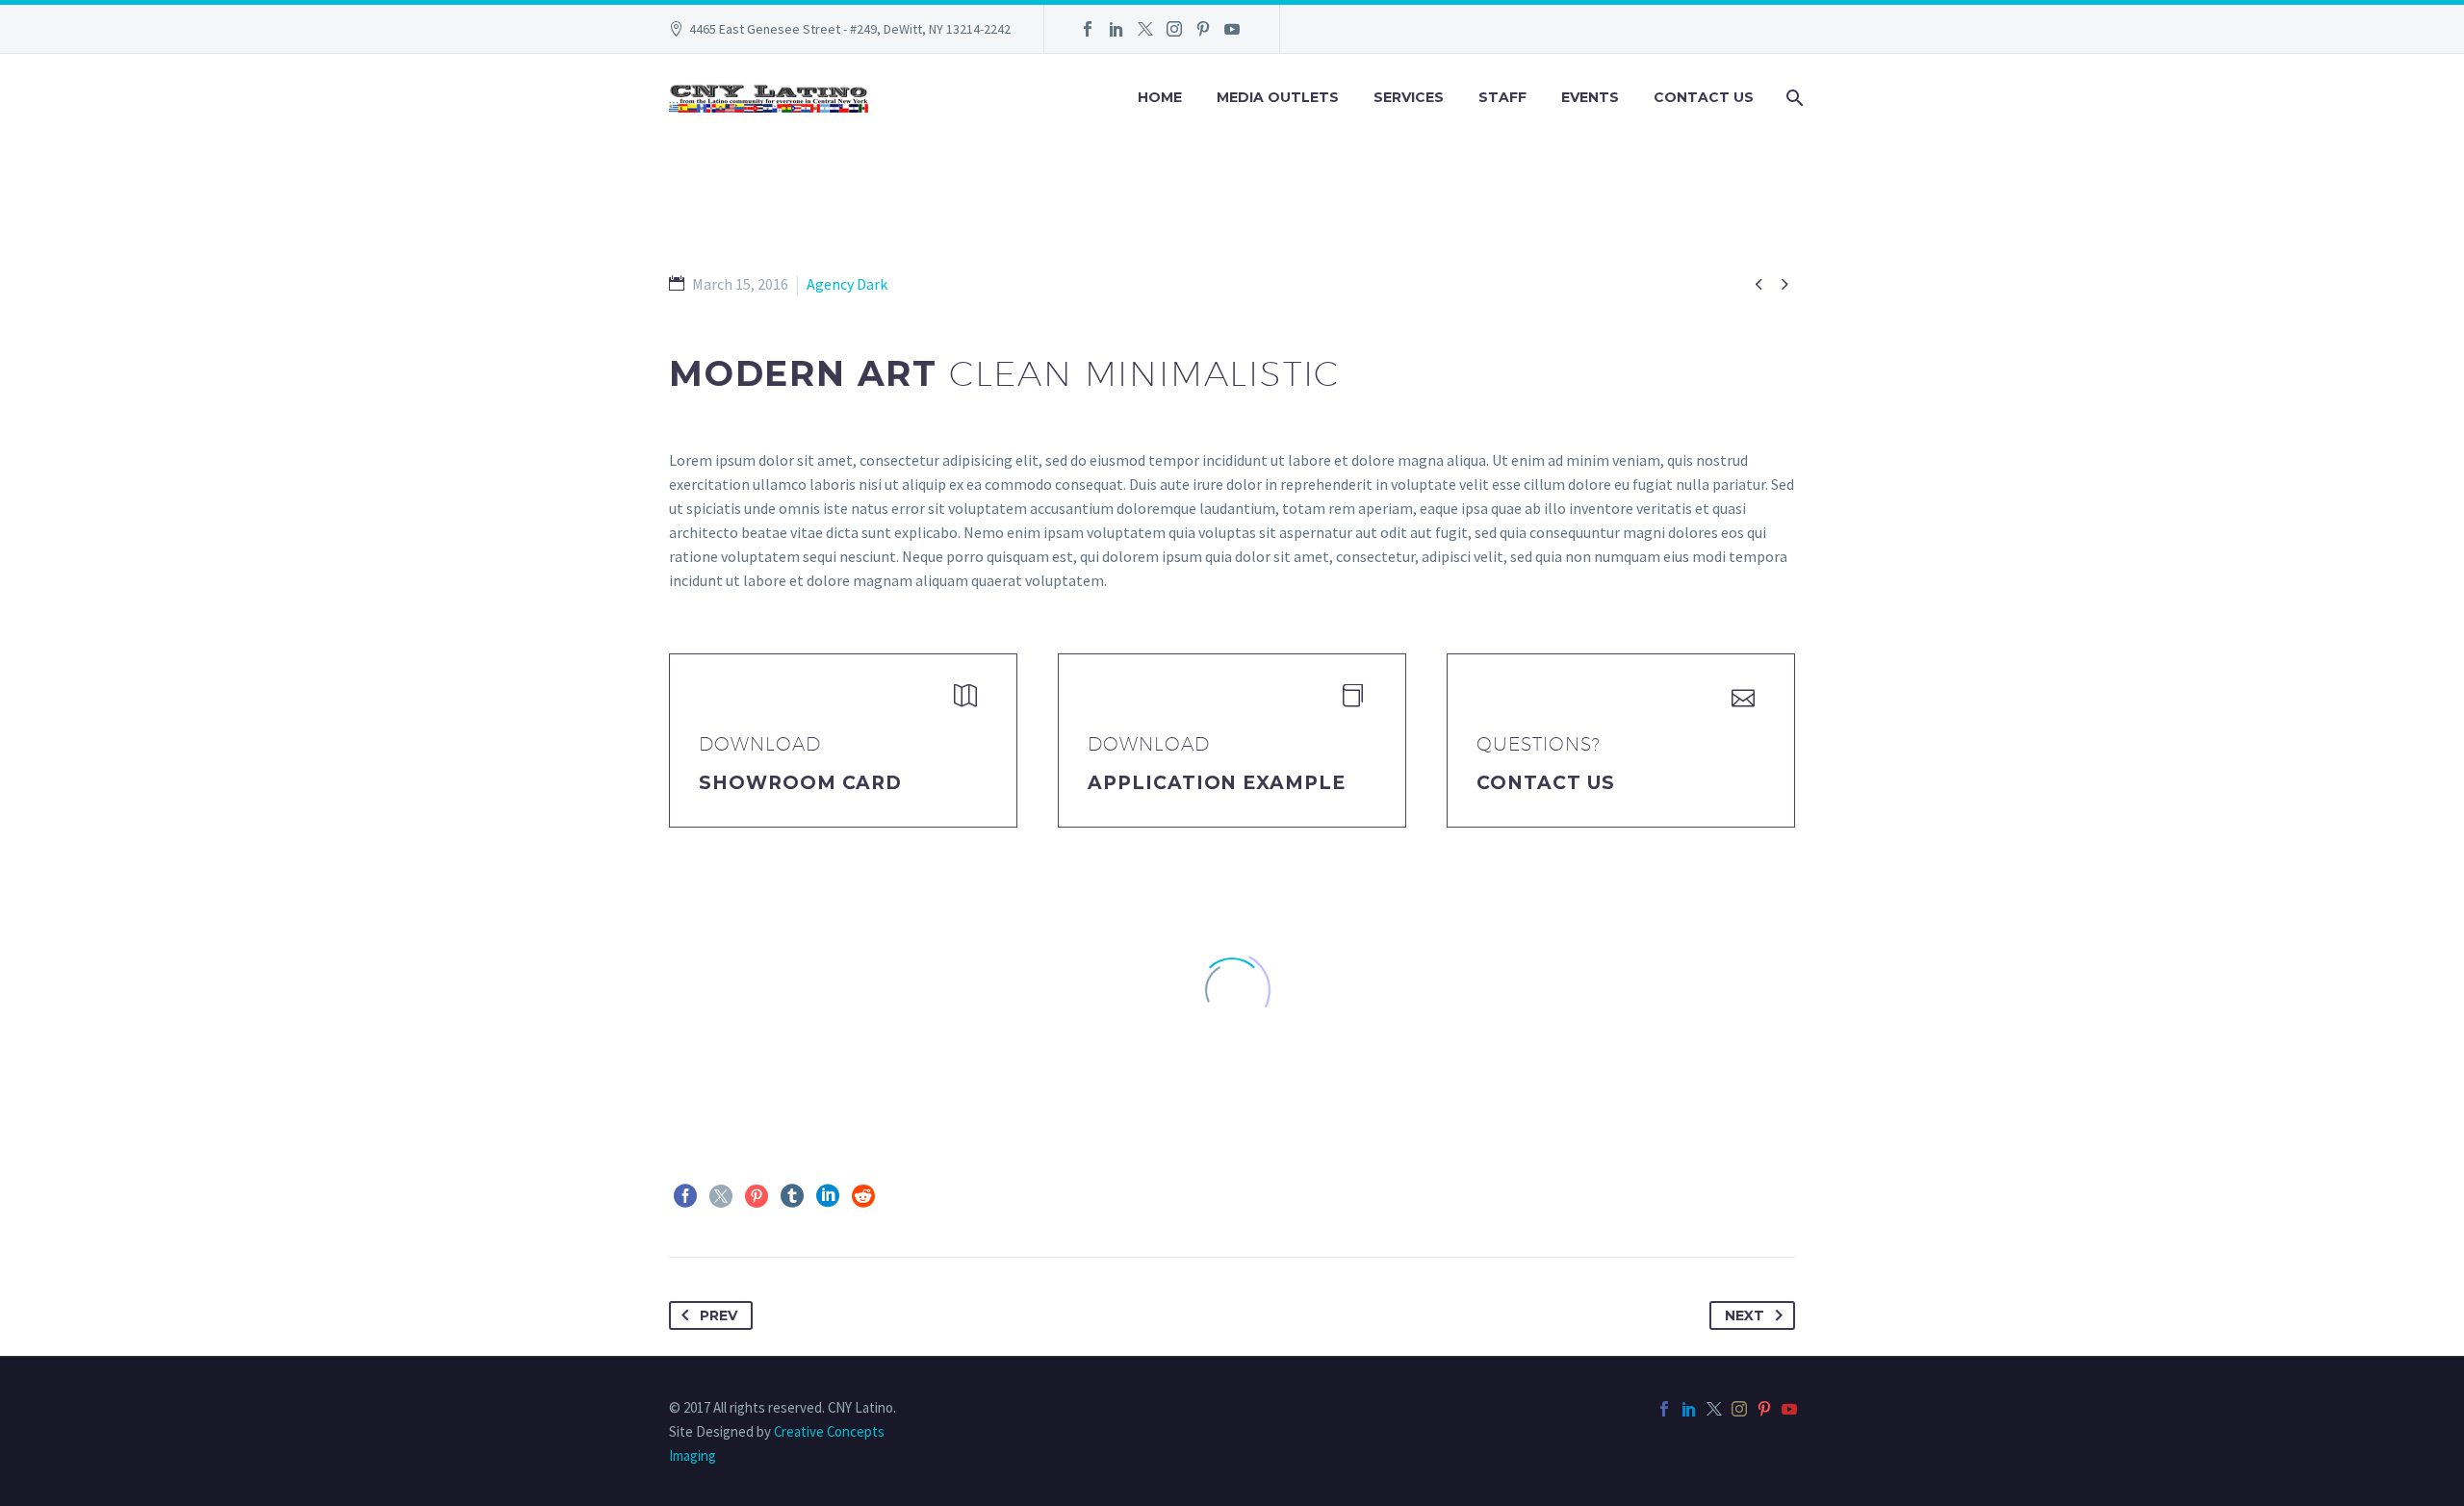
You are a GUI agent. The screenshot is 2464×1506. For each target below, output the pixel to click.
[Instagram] (1174, 29)
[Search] (1793, 98)
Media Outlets (1278, 97)
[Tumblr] (792, 1196)
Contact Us (1704, 97)
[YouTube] (1232, 29)
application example (1217, 783)
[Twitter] (1145, 29)
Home (1160, 97)
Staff (1502, 97)
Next (1745, 1315)
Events (1590, 97)
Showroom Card (800, 783)
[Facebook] (1088, 29)
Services (1409, 97)
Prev (719, 1315)
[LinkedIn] (1116, 29)
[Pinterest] (1203, 29)
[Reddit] (863, 1196)
